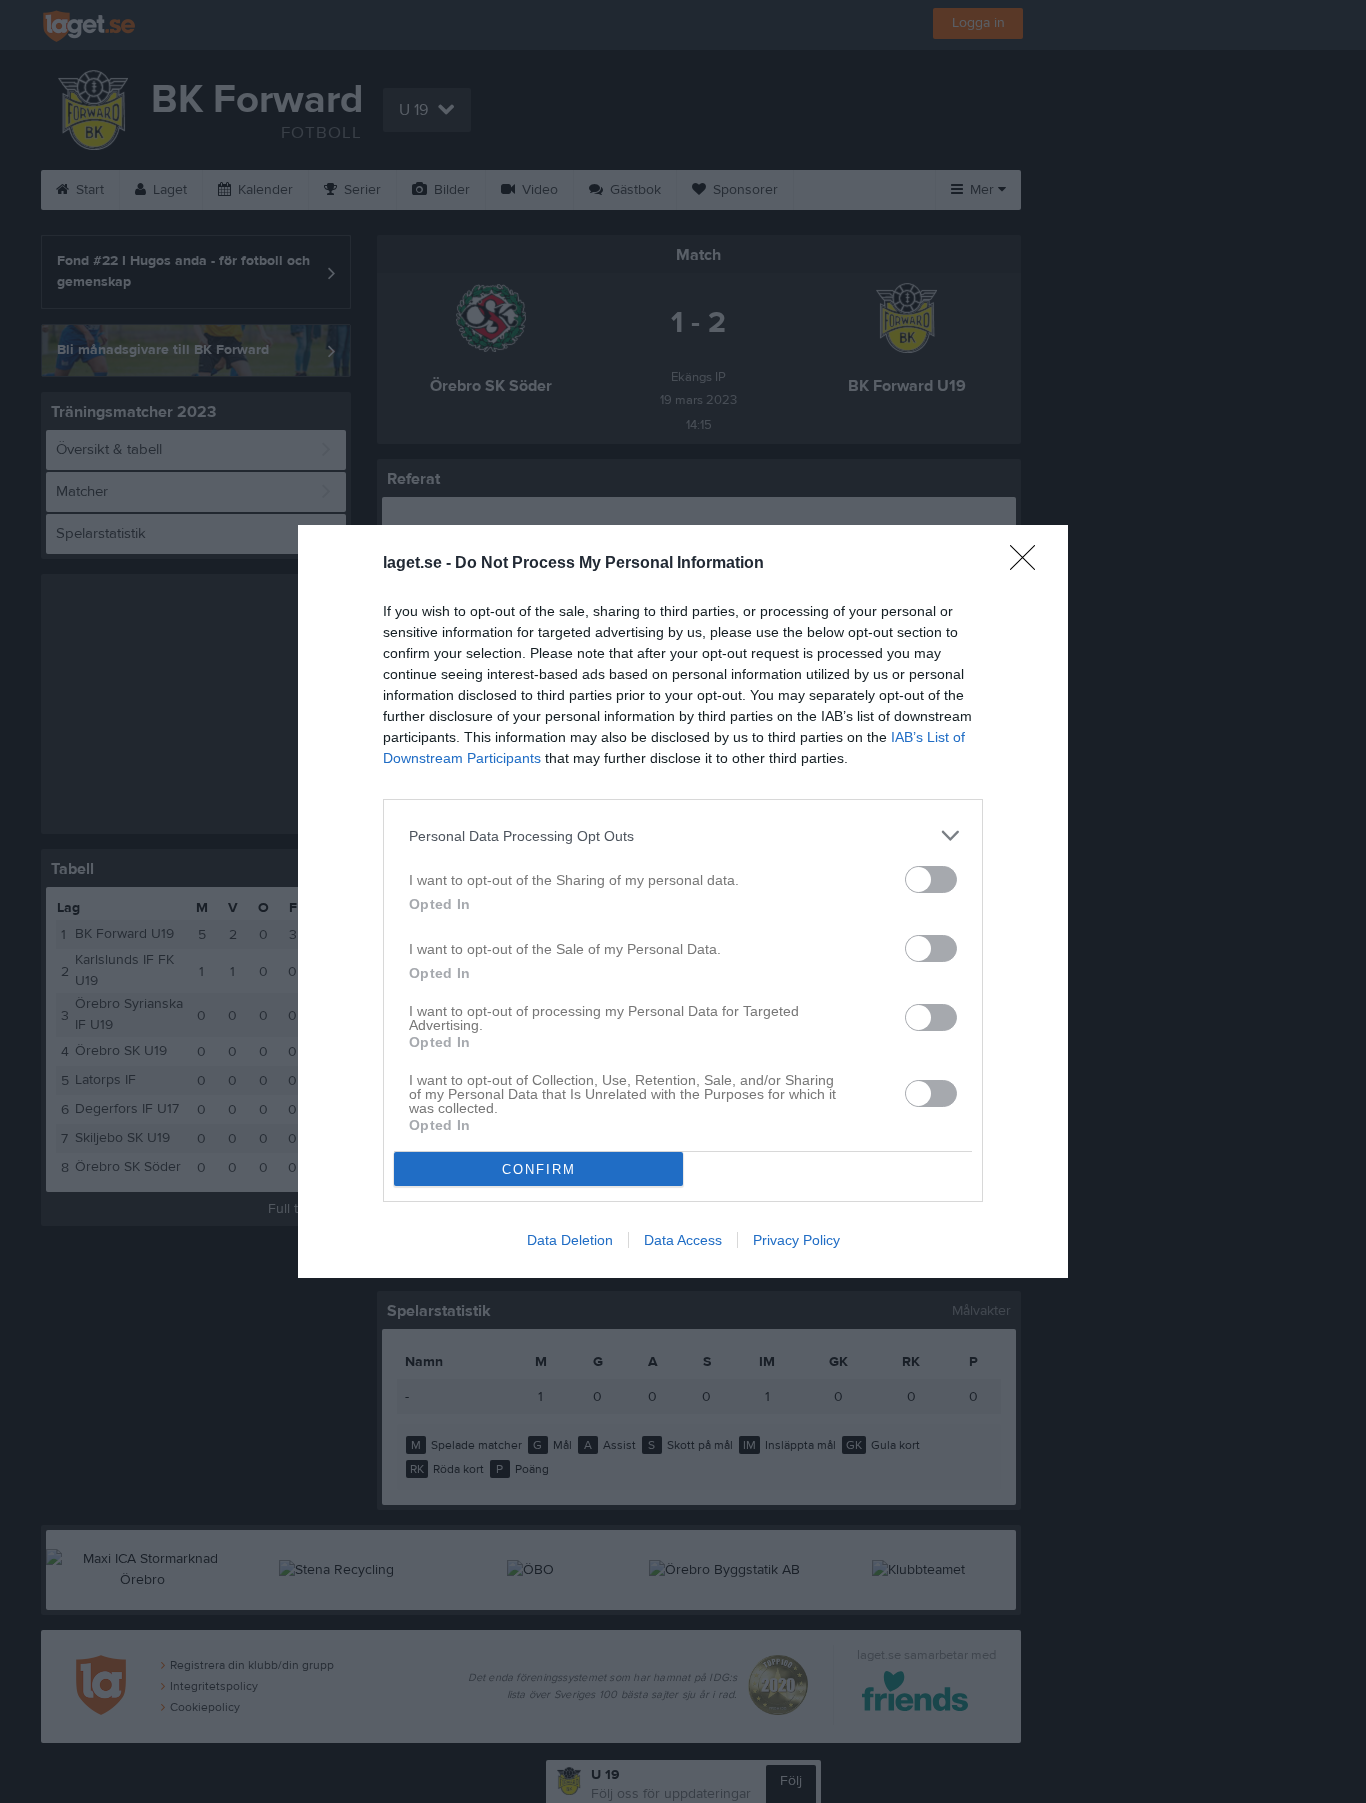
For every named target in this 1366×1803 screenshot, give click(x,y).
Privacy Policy (796, 1240)
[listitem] (683, 835)
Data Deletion (570, 1240)
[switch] (931, 879)
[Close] (1029, 564)
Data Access (683, 1240)
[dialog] (683, 901)
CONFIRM (539, 1169)
